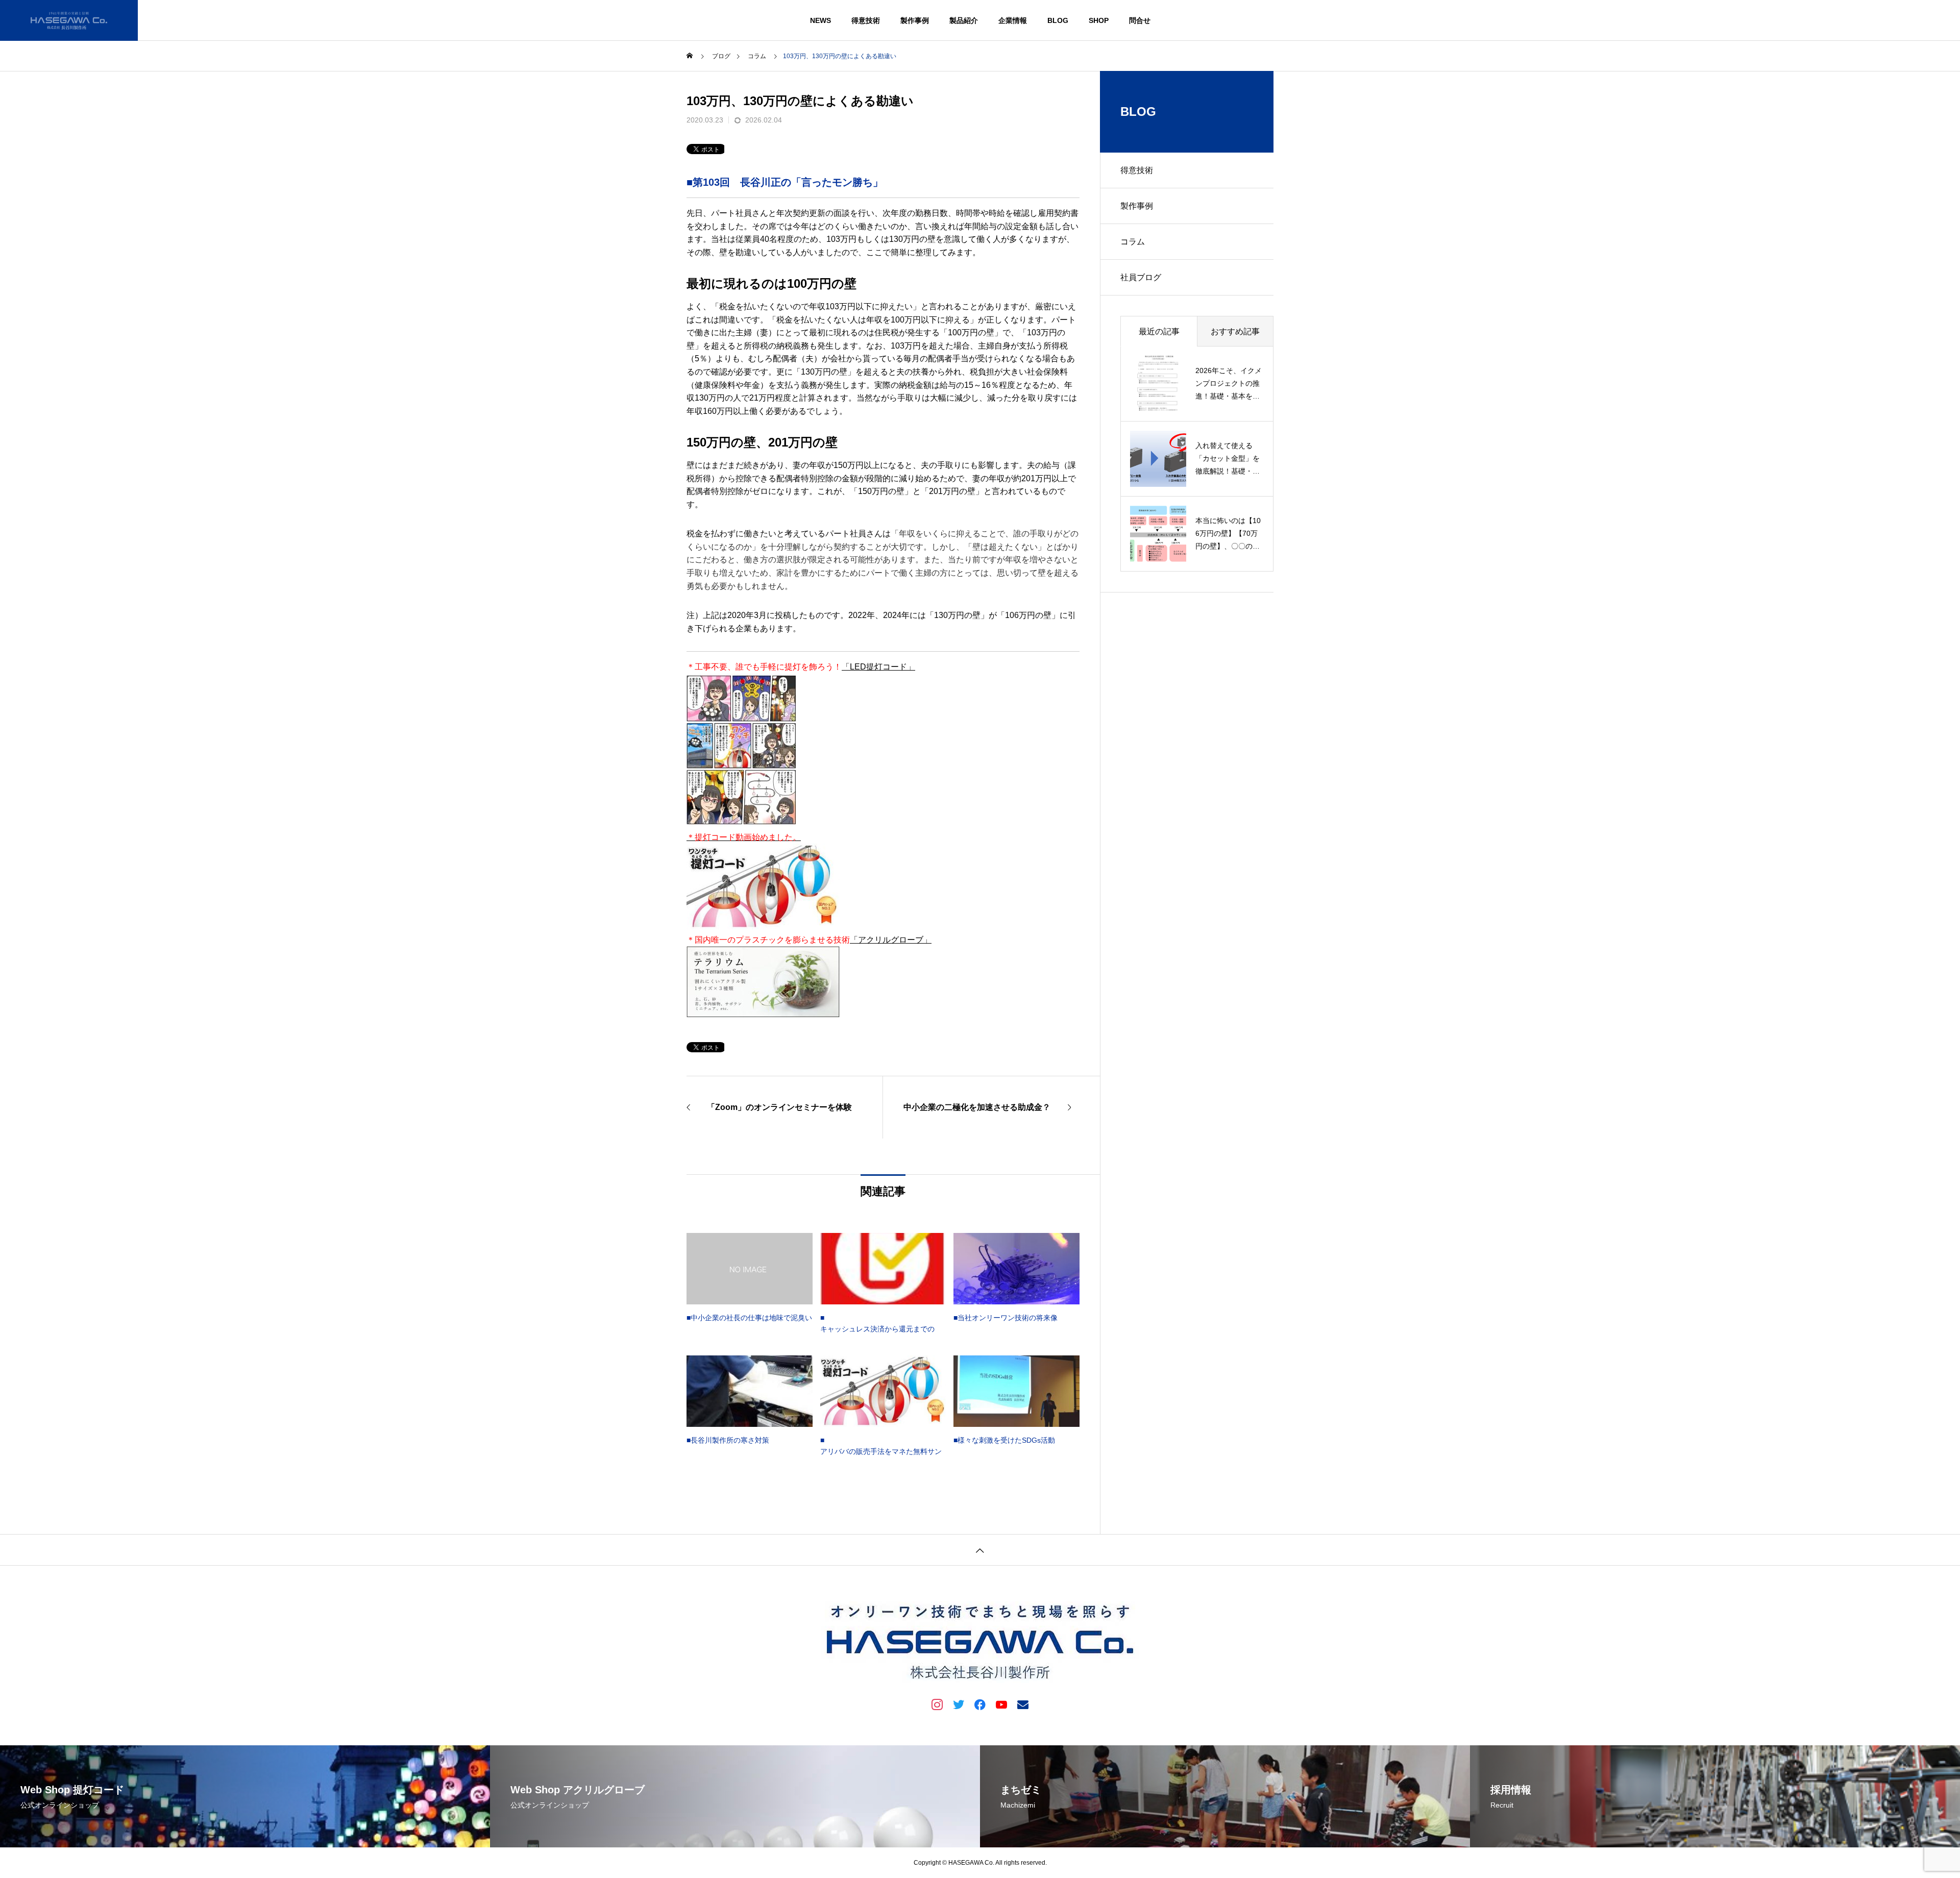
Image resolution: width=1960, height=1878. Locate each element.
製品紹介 (964, 20)
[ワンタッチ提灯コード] (763, 926)
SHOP (1099, 20)
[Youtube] (1001, 1704)
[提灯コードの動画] (741, 824)
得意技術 (866, 20)
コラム (1133, 242)
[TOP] (980, 1550)
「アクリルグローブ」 (891, 940)
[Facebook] (980, 1704)
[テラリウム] (763, 1015)
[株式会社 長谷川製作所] (69, 20)
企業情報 (1013, 20)
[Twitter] (959, 1704)
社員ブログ (1141, 277)
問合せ (1140, 20)
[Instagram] (937, 1704)
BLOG (1058, 20)
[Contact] (1023, 1704)
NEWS (820, 20)
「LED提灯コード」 (878, 667)
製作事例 (915, 20)
